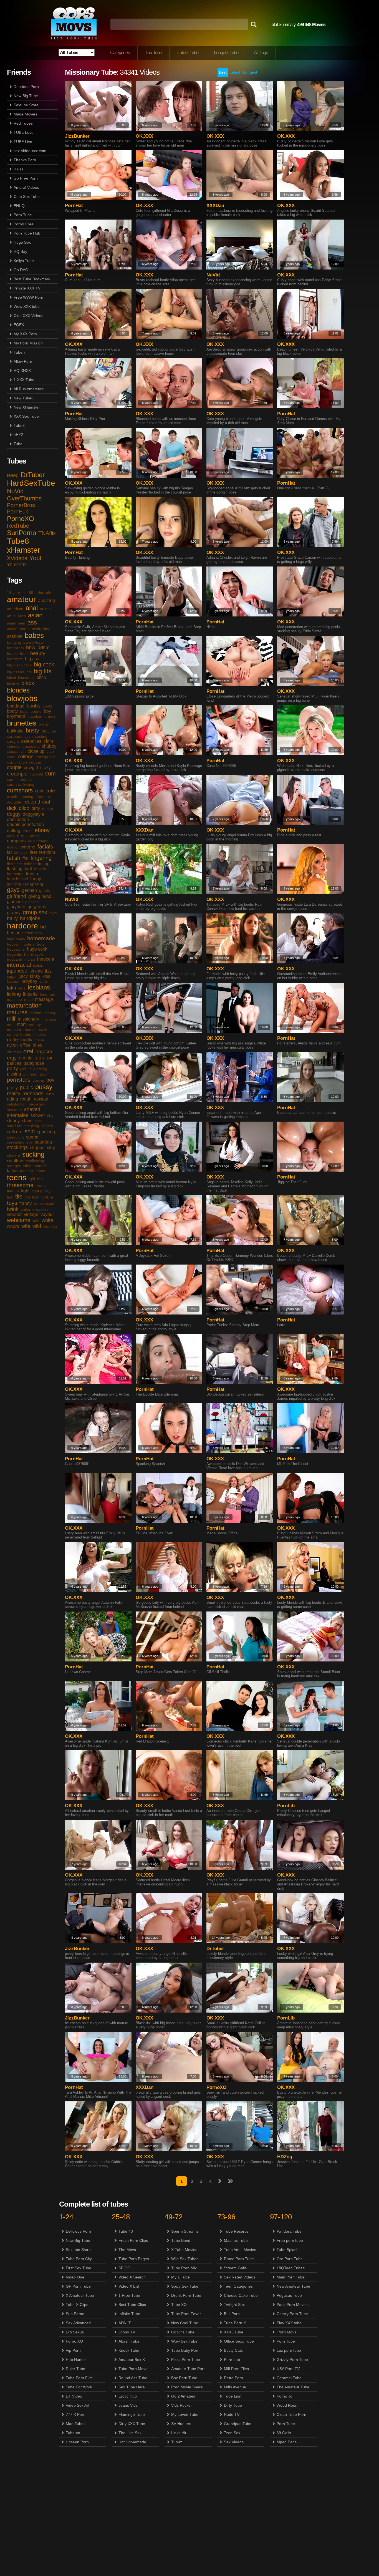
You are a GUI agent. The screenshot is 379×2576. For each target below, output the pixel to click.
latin (12, 988)
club (50, 751)
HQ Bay (20, 251)
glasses (32, 902)
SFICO (124, 2268)
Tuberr (19, 352)
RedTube (18, 526)
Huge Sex (22, 242)
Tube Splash (288, 2250)
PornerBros (21, 505)
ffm (25, 858)
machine (14, 999)
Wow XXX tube (27, 306)
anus (11, 616)
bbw (31, 648)
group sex (35, 912)
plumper (31, 1074)
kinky (35, 976)
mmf (11, 1024)
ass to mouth (18, 629)
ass (32, 622)
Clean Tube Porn (291, 2414)
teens (17, 1178)
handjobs (30, 918)
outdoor (44, 1058)
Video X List (129, 2286)
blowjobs (22, 698)
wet (36, 1221)
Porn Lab (232, 2360)
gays (13, 890)
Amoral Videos (26, 187)
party (12, 1069)
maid (28, 999)
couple (14, 767)
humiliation (34, 954)
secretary (37, 1104)
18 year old (17, 593)
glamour (15, 902)
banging (14, 642)
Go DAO (21, 270)
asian (35, 615)
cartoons (15, 736)
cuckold (36, 774)
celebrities (31, 741)
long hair (48, 994)
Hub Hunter (76, 2360)
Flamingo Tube (132, 2414)
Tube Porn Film (79, 2378)
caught (13, 741)
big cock (44, 664)
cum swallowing (21, 784)
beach (12, 654)
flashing (15, 869)
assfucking (41, 629)
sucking (33, 1154)
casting (41, 736)
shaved (32, 1109)
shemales (18, 1115)
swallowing (35, 1161)
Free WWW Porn (28, 297)
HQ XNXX (22, 371)
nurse (39, 1040)
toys (12, 1203)
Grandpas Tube (238, 2424)
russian (41, 1099)
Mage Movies (25, 114)
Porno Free (24, 224)
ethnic (35, 836)
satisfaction (17, 1104)
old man (14, 1052)
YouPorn (16, 565)
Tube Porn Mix (184, 2268)
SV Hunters (181, 2424)
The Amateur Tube (293, 2387)
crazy (46, 768)
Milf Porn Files (236, 2369)
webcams (19, 1220)
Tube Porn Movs (133, 2369)
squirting (43, 1142)
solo (30, 1131)
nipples (40, 1034)
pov (50, 1080)
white (47, 1220)
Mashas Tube (236, 2240)
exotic (12, 847)
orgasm (44, 1052)
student (13, 1155)
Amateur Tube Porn (188, 2369)
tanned (40, 1166)
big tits (43, 671)
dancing (26, 797)
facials (45, 847)
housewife (16, 949)
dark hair (43, 797)
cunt (39, 791)
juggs (12, 976)
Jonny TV (127, 2332)
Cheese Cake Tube (241, 2295)
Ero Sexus (75, 2332)
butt (45, 731)
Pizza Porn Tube (186, 2360)
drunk (27, 831)
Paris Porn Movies (293, 2305)
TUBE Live (23, 142)
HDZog (285, 2157)
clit (23, 751)
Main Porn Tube (291, 2277)
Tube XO (179, 2305)
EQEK (19, 325)
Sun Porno (75, 2314)
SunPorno (22, 533)
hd (43, 927)
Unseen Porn (77, 2442)
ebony (42, 830)
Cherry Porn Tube (292, 2314)
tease (40, 1171)
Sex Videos (234, 2442)
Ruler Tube (75, 2369)
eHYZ (19, 435)
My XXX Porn (25, 334)
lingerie (30, 994)
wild (37, 1226)
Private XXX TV (27, 288)
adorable (43, 593)
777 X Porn (76, 2414)
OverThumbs (24, 498)
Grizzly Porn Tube (292, 2360)
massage (44, 999)
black (28, 683)
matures (17, 1012)
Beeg (13, 475)
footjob (40, 869)
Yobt (35, 558)
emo (11, 836)
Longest (250, 72)
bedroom (15, 659)
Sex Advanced (78, 2323)
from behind (17, 879)
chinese (14, 746)
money (35, 1024)
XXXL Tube (234, 2332)
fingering (41, 858)
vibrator (14, 1214)
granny (14, 913)
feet (33, 852)
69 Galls (284, 2433)
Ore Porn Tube (290, 2259)
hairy (12, 918)
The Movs (127, 2250)
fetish (14, 858)
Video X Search (132, 2277)
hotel (41, 944)
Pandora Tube (289, 2231)
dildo (24, 808)
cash (29, 736)
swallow (15, 1161)
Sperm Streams (185, 2231)
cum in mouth (19, 779)
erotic (22, 836)
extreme (27, 847)
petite (26, 1069)
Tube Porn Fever (186, 2314)
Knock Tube (129, 2350)
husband (15, 959)
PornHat (74, 206)
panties (14, 1063)
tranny (26, 1203)
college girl (45, 757)
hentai (13, 933)
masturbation (24, 1005)
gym (53, 913)
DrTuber (33, 475)
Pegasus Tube (289, 2295)
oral (28, 1051)
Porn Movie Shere (187, 2387)
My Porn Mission (28, 343)
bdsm (44, 648)
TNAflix (47, 533)
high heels (16, 939)
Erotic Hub (128, 2396)
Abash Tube (129, 2341)
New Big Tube (26, 96)
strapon (37, 1148)
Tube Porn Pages (134, 2259)
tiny (10, 1197)
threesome (20, 1185)
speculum (15, 1137)
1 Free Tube (129, 2295)
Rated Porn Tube (239, 2259)
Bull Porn (232, 2314)
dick (12, 808)
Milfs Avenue (235, 2387)
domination (18, 819)
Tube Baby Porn (185, 2350)
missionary (28, 1019)
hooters (28, 944)
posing (38, 1080)
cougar (35, 762)
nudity (26, 1040)
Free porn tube (290, 2240)
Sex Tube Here (132, 2387)
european (16, 841)
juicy (23, 976)
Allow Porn (23, 361)
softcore (15, 1132)
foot (28, 869)
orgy (12, 1058)
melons (36, 1013)
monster (14, 1029)
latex (44, 981)
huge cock (37, 949)
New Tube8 (24, 398)
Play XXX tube (289, 2323)
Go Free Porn (26, 178)
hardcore (22, 926)
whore (13, 1226)
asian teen (16, 623)
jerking (36, 971)
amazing (46, 600)
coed (11, 757)
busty (32, 731)
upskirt (42, 1209)
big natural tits (19, 672)
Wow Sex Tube (184, 2341)
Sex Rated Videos (240, 2277)
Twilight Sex (234, 2305)
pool (44, 1074)
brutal (44, 724)
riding (12, 1099)
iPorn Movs (286, 2332)
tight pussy (41, 1191)
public (26, 1087)
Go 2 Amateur (183, 2396)
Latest (235, 72)
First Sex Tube (79, 2268)
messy (50, 1013)
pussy (44, 1087)
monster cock (35, 1029)
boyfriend (16, 716)
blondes (18, 690)
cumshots (20, 790)
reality (14, 1094)
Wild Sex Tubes (185, 2259)
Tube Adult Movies (240, 2250)
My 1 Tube (180, 2277)
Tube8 (19, 425)
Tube (18, 444)
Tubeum (73, 2433)
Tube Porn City (79, 2259)
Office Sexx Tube (239, 2341)
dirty (36, 808)
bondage (16, 706)
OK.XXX (144, 136)
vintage (31, 1214)
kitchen (13, 981)
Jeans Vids (128, 2405)
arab (22, 616)
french (32, 874)
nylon (12, 1045)
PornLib (286, 1806)
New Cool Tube (185, 2323)
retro (50, 1094)
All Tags (261, 53)
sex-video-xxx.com (30, 151)
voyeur (47, 1214)
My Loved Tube (185, 2414)
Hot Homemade (132, 2442)
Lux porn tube (289, 2350)
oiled (38, 1045)
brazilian (35, 716)
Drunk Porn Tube (186, 2295)
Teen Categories (238, 2286)
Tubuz (177, 2442)
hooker (13, 944)
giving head (40, 896)
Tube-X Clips (77, 2305)
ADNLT (125, 2323)
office (25, 1045)
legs (22, 988)
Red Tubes (23, 123)
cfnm (48, 741)
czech (12, 797)
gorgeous (37, 907)
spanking (46, 1132)
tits (19, 1197)
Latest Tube (188, 53)
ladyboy (29, 981)
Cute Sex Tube (27, 197)
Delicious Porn (26, 87)
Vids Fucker (182, 2405)
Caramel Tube (289, 2378)
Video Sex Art (78, 2405)
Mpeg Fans (287, 2442)
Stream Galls (235, 2268)
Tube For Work (79, 2387)
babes (34, 635)
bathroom (15, 648)
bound (36, 711)
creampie (17, 774)
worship (50, 1227)
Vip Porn (73, 2350)
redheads (33, 1094)
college (26, 757)
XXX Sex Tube (26, 416)
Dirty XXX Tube (132, 2424)
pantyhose (34, 1063)
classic (13, 751)
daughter (15, 802)
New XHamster (27, 407)
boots (47, 706)
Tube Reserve (236, 2231)
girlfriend (17, 896)
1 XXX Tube (24, 380)
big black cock (19, 665)
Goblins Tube (183, 2332)
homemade (41, 938)
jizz (48, 971)
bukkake (15, 731)
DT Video (74, 2396)
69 (31, 593)
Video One (75, 2277)
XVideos (17, 558)
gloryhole (16, 907)
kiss (46, 976)
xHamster (24, 550)
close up (36, 751)
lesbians (39, 987)
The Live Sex (130, 2433)
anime (45, 609)
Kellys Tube (24, 261)
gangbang (33, 884)
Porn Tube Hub (27, 233)
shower (38, 1115)
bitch (41, 677)
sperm (32, 1137)
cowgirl (31, 768)
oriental (26, 1058)
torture (47, 1197)
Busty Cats (233, 2350)
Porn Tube (23, 215)
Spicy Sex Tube (185, 2286)
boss (24, 711)
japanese (17, 971)
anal (32, 608)
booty (12, 711)
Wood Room (288, 2405)
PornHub (18, 512)
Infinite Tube (129, 2314)
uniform (27, 1209)
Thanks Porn (25, 160)
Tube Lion (233, 2396)
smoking (32, 1126)
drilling (14, 831)
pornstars (19, 1080)
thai (40, 1179)
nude (12, 1040)
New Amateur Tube (293, 2286)
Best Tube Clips (132, 2305)
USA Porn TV (288, 2369)
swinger (14, 1166)
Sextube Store (26, 105)
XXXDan (215, 206)
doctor (48, 809)
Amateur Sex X (132, 2360)
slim (38, 1121)
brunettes (22, 723)
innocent (46, 959)
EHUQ (19, 206)
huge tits (14, 954)
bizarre (13, 684)
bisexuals (26, 678)
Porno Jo (285, 2396)
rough (26, 1099)
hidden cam (32, 933)
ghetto (45, 890)
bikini (11, 678)
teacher (27, 1171)
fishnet (30, 864)
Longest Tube (226, 53)
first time (14, 864)
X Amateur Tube (80, 2295)
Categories (120, 53)
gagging (14, 884)
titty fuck (32, 1197)
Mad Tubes (76, 2424)
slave (27, 1121)
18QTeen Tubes (291, 2268)
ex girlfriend (38, 841)
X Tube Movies (184, 2250)
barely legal (33, 642)
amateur (21, 599)
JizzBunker (77, 136)
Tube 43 (126, 2231)
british (50, 716)
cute (50, 791)
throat (41, 1186)
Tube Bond (181, 2240)
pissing (14, 1074)
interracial (19, 965)
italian (38, 965)
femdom (47, 852)
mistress (49, 1019)
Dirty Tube (233, 2405)
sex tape (14, 1110)
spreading (16, 1142)
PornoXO (21, 519)
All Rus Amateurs (29, 389)
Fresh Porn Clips (133, 2240)
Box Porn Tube (184, 2378)
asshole (15, 636)
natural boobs (19, 1034)
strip (51, 1148)
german (29, 890)
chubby (49, 746)
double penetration (25, 824)
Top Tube (154, 53)
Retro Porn (233, 2378)
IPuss (18, 169)
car (54, 731)
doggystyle (33, 814)
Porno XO (74, 2341)
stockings (17, 1147)
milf (11, 1019)
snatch (47, 1126)
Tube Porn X (235, 2323)
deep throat (38, 802)
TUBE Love (24, 132)
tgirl (32, 1179)
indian (30, 959)
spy (30, 1142)
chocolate (31, 746)
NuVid (15, 491)
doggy (14, 814)
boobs (33, 706)
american (15, 609)
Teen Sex (232, 2433)
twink (13, 1209)
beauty (38, 653)
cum (50, 774)
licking (14, 994)
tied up (13, 1191)
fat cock (21, 852)
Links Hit (179, 2433)
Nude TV (232, 2414)
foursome (15, 874)
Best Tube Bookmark (32, 279)
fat (9, 852)
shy (50, 1115)
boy (47, 711)
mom (22, 1024)
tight (25, 1191)
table (27, 1166)
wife (26, 1226)
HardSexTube (31, 483)
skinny (13, 1121)
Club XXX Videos (28, 316)
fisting (44, 864)
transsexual (44, 1203)
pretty (12, 1088)
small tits (15, 1126)
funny (36, 879)
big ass (32, 659)
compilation (17, 762)
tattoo (12, 1171)
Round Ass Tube (133, 2378)
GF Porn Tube (78, 2286)
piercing (40, 1069)
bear (24, 654)
